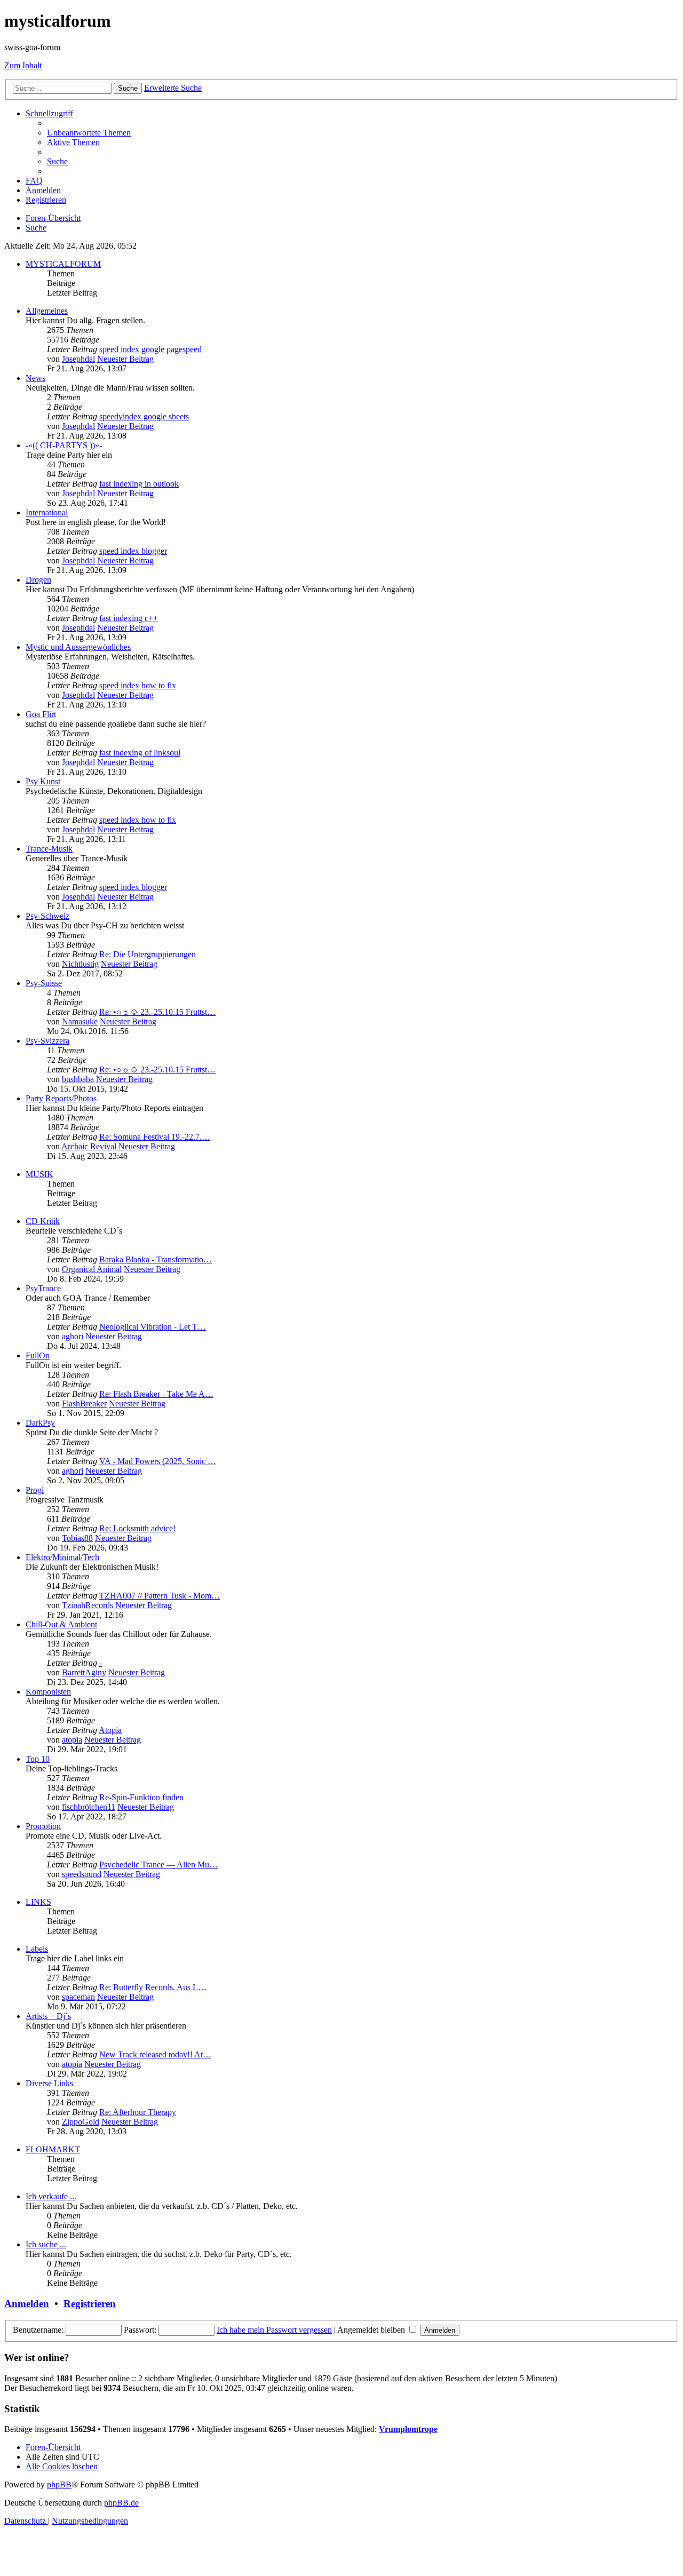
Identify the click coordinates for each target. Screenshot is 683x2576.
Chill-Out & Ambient (61, 1624)
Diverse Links (49, 2083)
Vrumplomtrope (408, 2429)
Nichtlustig (80, 964)
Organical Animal (92, 1269)
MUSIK (39, 1174)
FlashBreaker (84, 1404)
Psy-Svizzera (47, 1041)
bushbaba (78, 1079)
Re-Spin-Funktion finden (141, 1797)
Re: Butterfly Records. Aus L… (153, 1987)
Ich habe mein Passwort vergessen (274, 2330)
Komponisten (48, 1692)
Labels (37, 1949)
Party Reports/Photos (61, 1098)
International (47, 512)
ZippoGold (81, 2122)
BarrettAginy (84, 1672)
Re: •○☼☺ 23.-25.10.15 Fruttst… (157, 1012)
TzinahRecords (88, 1605)
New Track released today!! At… (155, 2054)
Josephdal (78, 359)
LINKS (38, 1902)
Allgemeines (47, 311)
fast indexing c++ (129, 618)
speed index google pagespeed (150, 349)
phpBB (59, 2484)
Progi (35, 1490)
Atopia (110, 1730)
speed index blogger (133, 551)
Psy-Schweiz (47, 916)
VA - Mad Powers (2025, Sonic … (158, 1461)
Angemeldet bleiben (372, 2330)
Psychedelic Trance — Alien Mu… (158, 1865)
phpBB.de (121, 2503)
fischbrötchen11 (89, 1807)
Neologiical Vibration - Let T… (153, 1327)
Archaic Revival (89, 1146)
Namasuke (80, 1021)
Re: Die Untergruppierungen (148, 954)
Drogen (38, 580)
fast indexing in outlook (139, 484)
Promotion (43, 1826)
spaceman (78, 1997)
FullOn (38, 1355)
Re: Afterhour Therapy (138, 2112)
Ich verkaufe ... (51, 2196)
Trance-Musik (49, 849)
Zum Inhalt (23, 65)
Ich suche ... (46, 2244)
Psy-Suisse (44, 983)
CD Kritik (43, 1221)
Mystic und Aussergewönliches (78, 647)
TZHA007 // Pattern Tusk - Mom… (160, 1596)
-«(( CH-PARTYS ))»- (64, 445)
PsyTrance (43, 1288)
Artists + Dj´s (48, 2016)
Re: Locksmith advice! (137, 1528)
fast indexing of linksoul (140, 753)
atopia (72, 1740)
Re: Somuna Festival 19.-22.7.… (155, 1137)
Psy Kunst (43, 781)
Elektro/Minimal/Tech (62, 1557)
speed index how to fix (138, 685)
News (35, 378)
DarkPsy (40, 1423)
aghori (73, 1336)
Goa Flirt (41, 714)
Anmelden (27, 2304)
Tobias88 (77, 1538)
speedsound (82, 1874)
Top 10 (38, 1759)
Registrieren (90, 2304)
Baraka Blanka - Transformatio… (156, 1259)
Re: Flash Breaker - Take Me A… (156, 1394)
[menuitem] (89, 133)
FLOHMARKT (53, 2149)
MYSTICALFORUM (63, 264)
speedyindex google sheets (144, 416)
